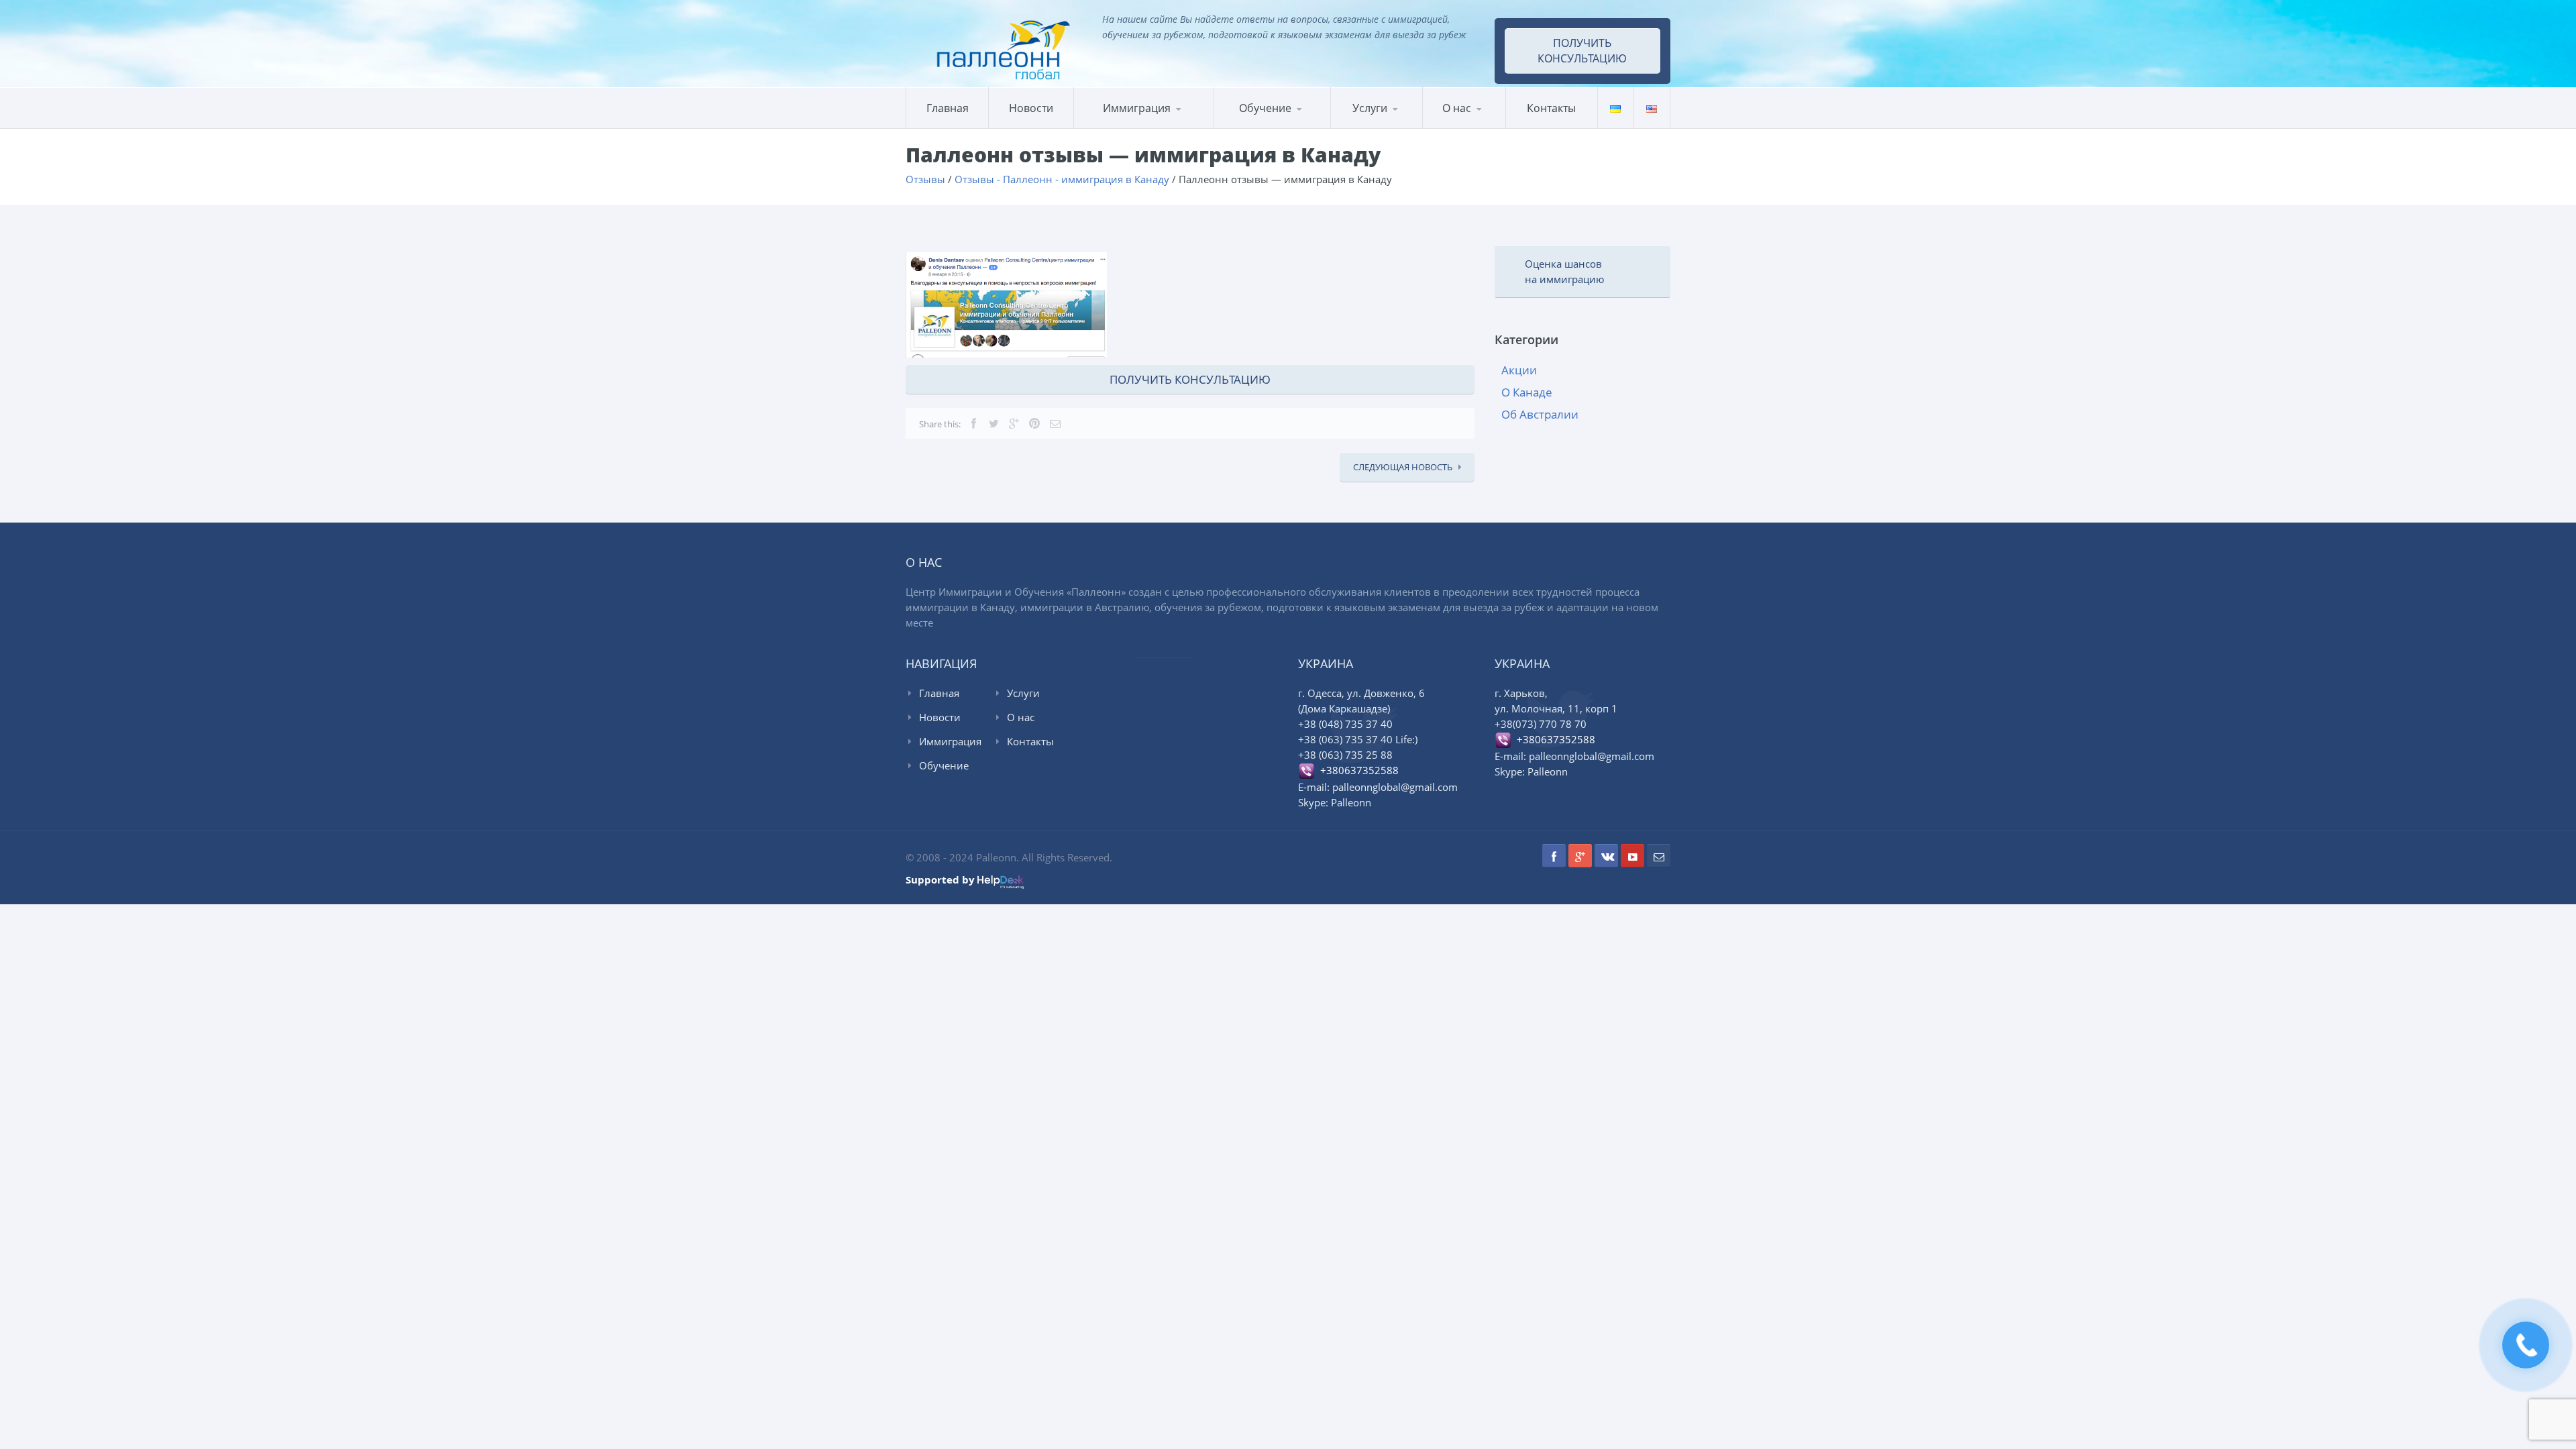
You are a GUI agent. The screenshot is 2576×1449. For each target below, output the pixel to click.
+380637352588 (1357, 770)
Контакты (1551, 108)
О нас (1457, 108)
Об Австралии (1540, 414)
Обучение (944, 765)
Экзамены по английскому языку (1325, 124)
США (1142, 126)
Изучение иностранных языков (1279, 127)
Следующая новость (1403, 467)
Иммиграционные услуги (1389, 127)
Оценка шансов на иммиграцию (1564, 271)
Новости (1031, 108)
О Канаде (1527, 392)
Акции (1519, 370)
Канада (1106, 128)
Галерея (1488, 126)
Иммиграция (1137, 108)
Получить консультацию (1582, 51)
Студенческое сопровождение (1394, 123)
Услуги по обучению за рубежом (1395, 125)
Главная (948, 108)
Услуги (1370, 108)
